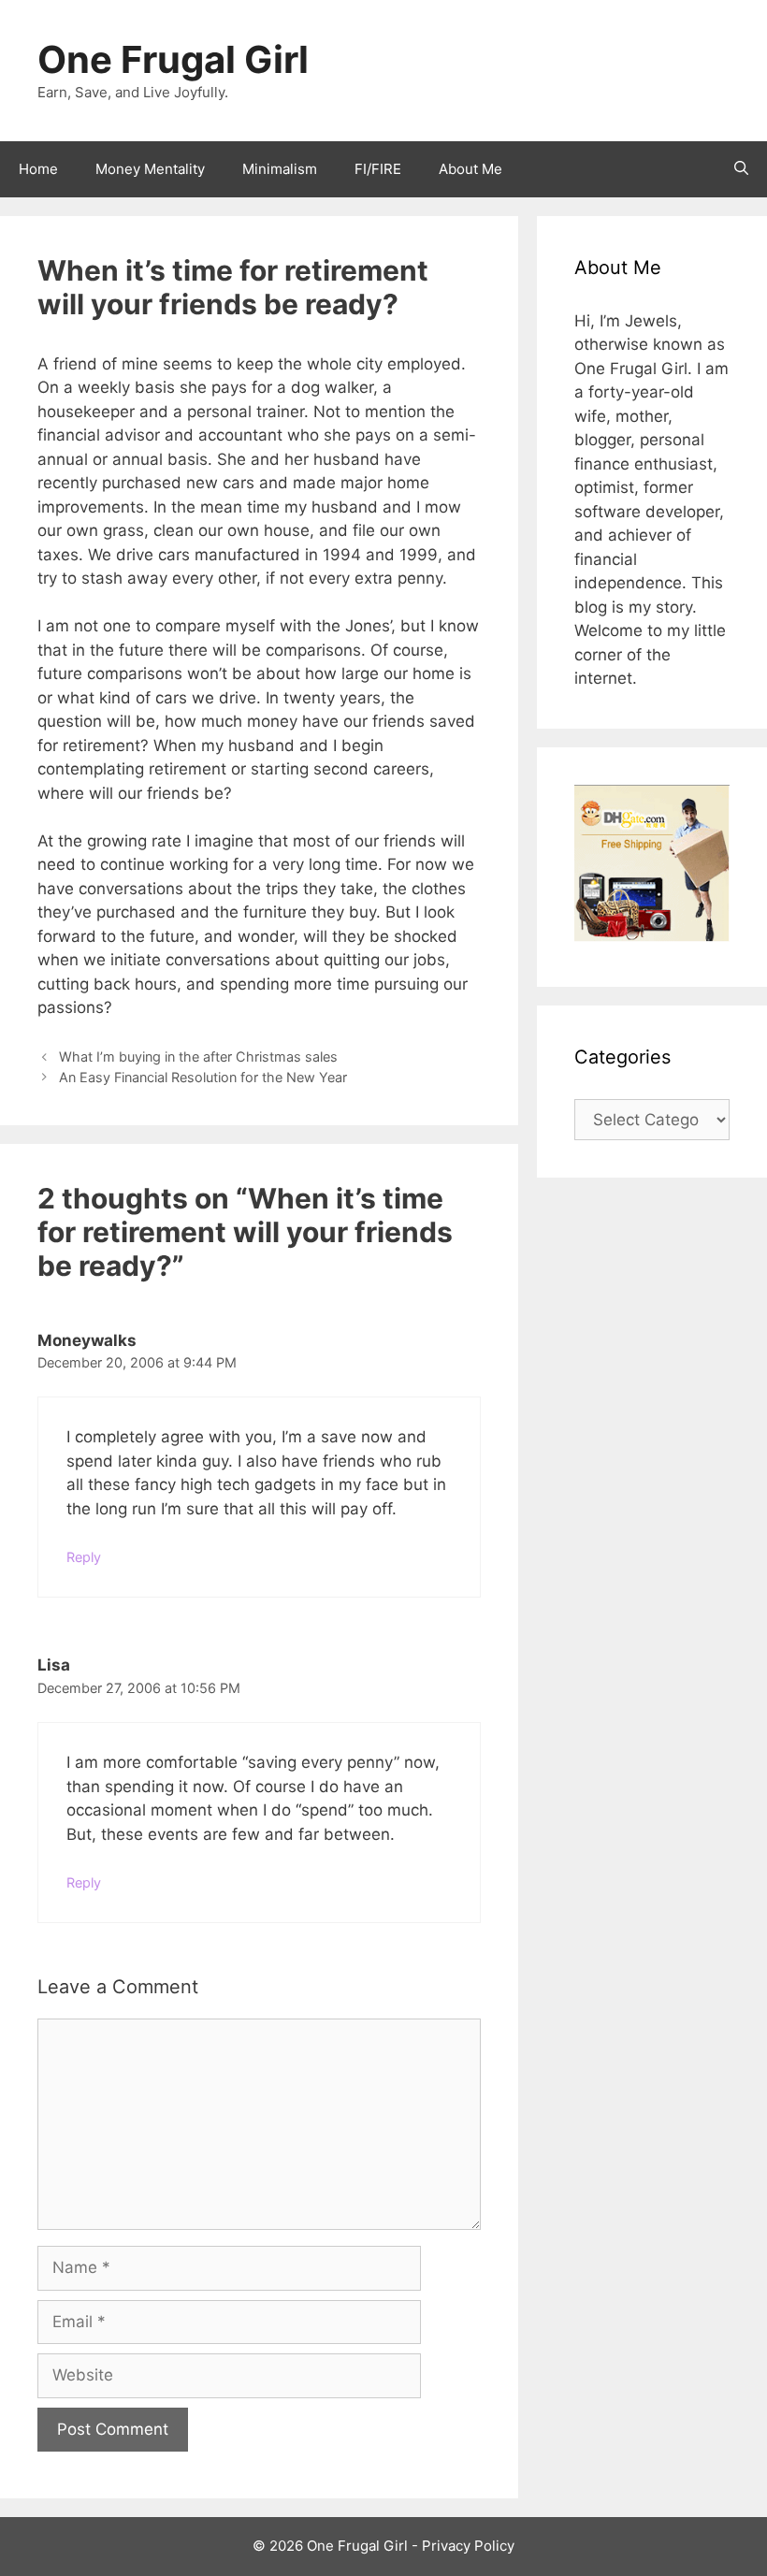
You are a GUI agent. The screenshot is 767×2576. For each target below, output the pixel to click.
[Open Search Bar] (741, 169)
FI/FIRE (378, 169)
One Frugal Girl (173, 59)
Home (38, 169)
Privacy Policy (468, 2546)
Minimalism (280, 169)
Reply (84, 1557)
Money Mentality (150, 169)
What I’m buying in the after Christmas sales (198, 1056)
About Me (470, 169)
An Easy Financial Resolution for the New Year (203, 1077)
